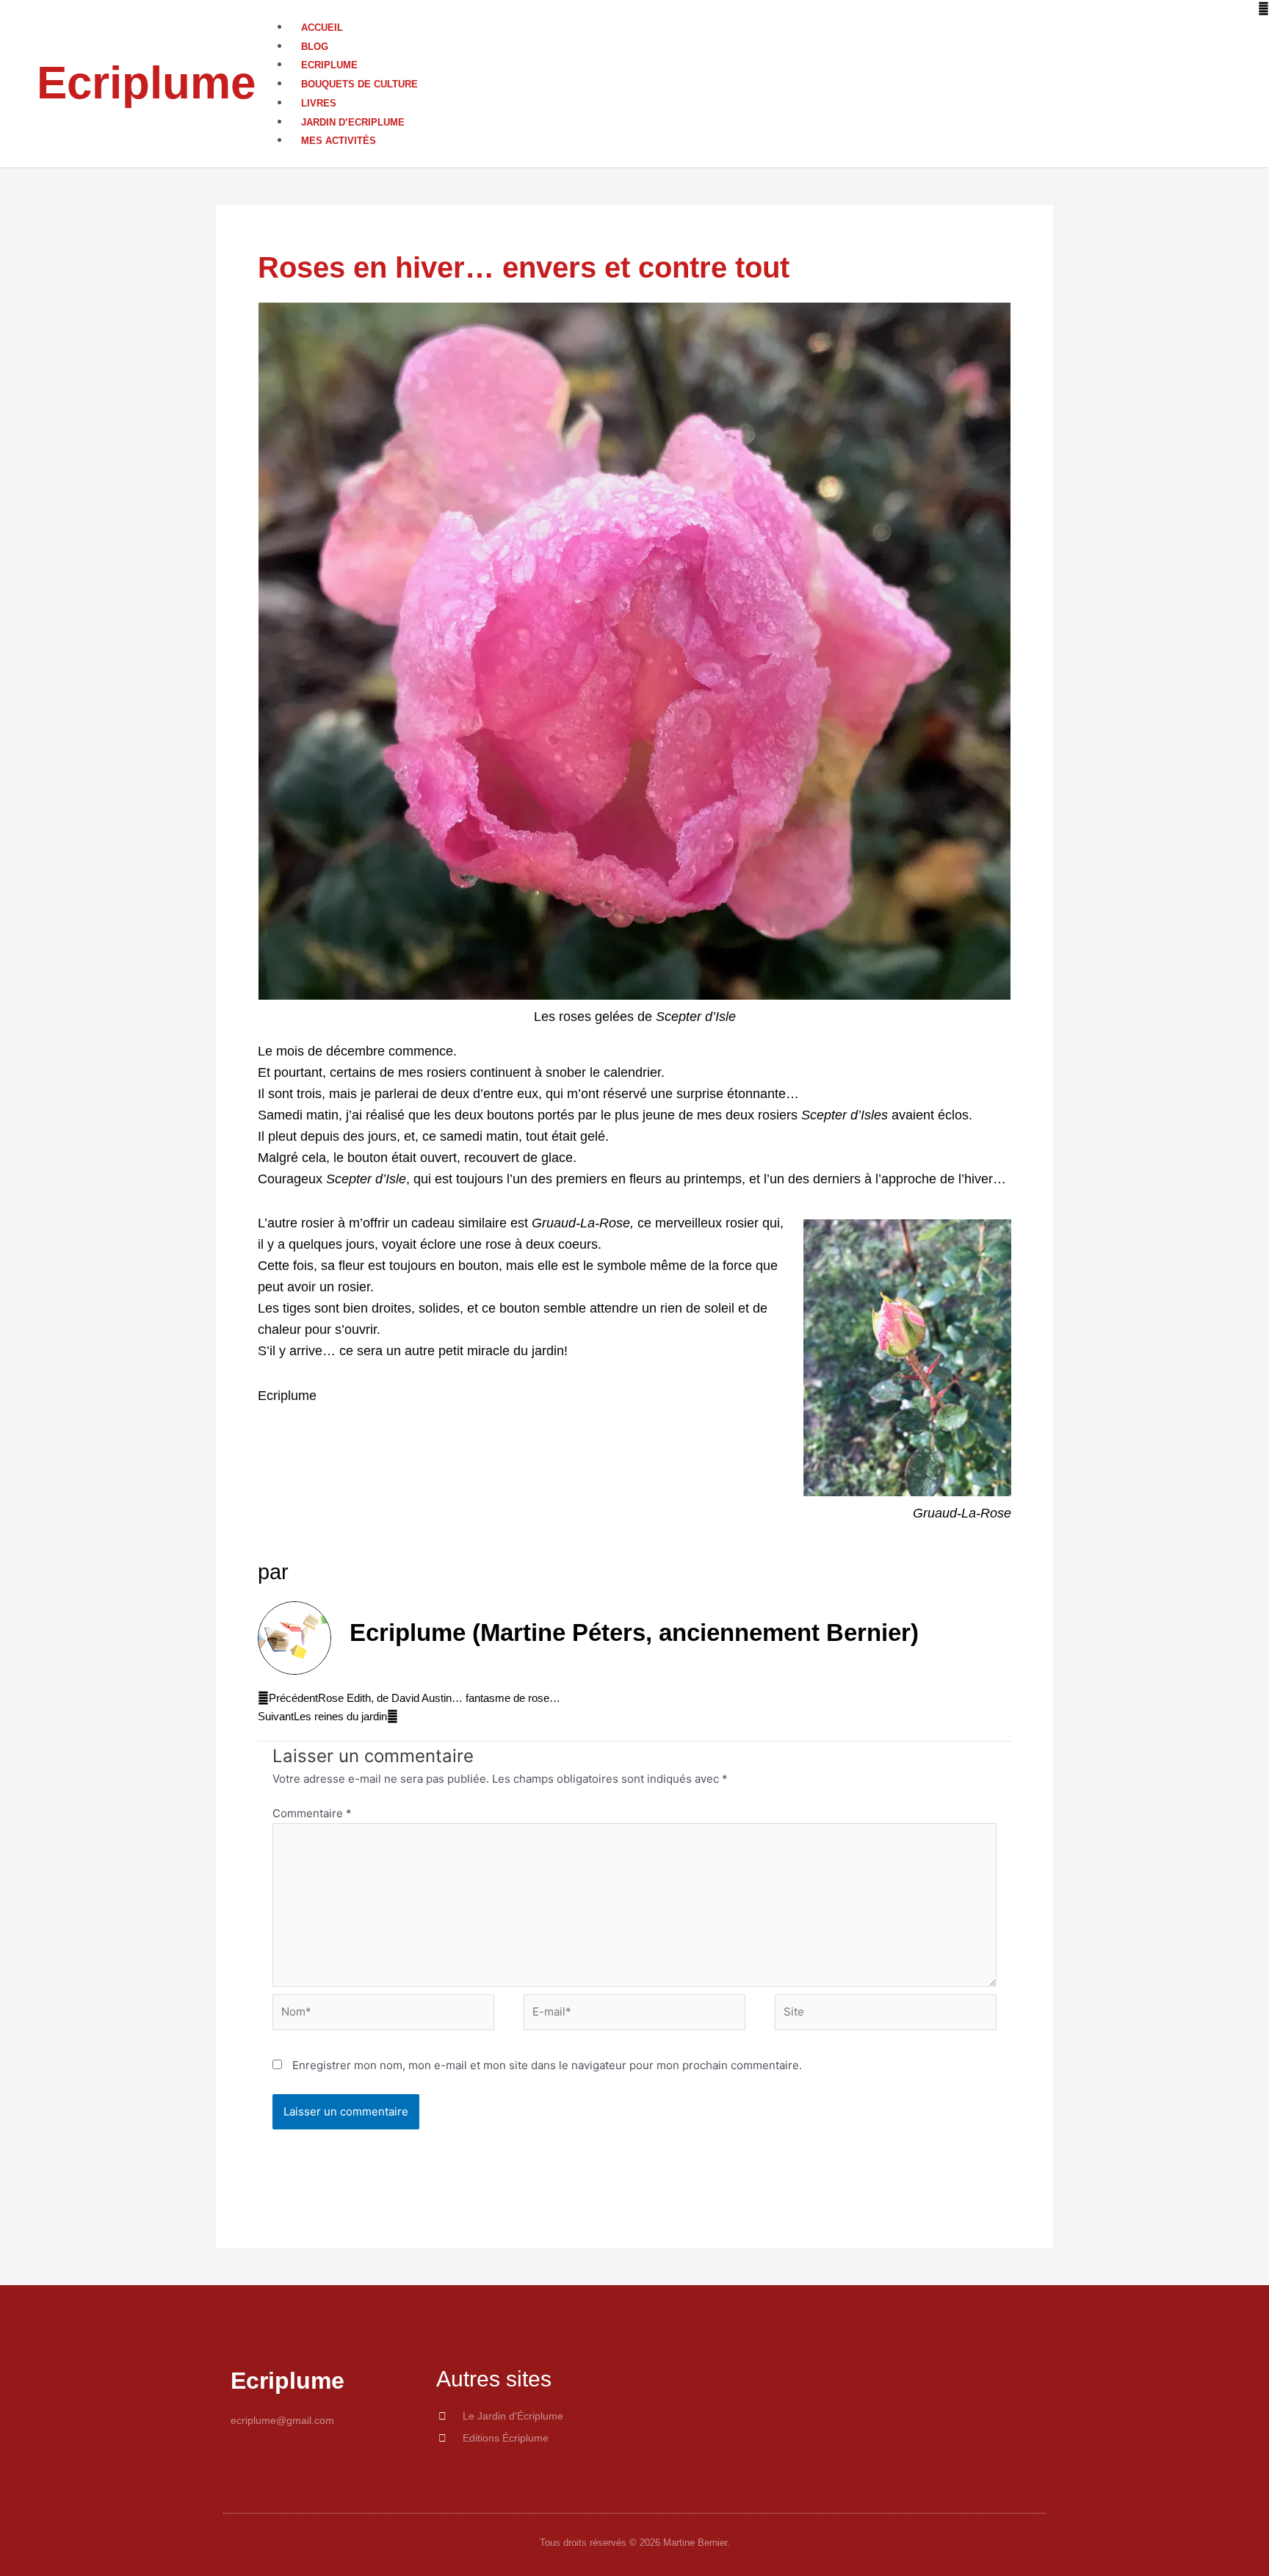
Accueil (322, 28)
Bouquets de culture (359, 84)
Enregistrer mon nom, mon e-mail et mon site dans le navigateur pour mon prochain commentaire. (547, 2065)
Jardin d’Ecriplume (353, 122)
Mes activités (339, 141)
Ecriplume (146, 83)
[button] (772, 9)
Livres (319, 103)
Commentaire (312, 1813)
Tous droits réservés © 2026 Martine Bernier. (635, 2543)
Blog (315, 47)
